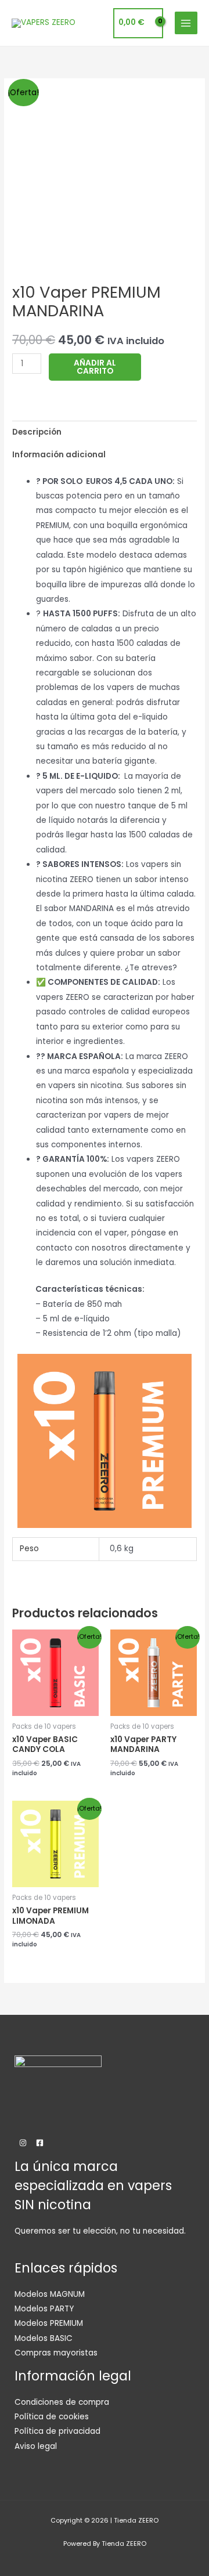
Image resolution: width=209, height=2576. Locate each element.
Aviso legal (36, 2446)
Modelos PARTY (44, 2309)
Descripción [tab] (37, 432)
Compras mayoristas (56, 2353)
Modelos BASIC (44, 2338)
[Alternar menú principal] (186, 23)
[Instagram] (23, 2143)
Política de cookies (52, 2417)
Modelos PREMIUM (49, 2323)
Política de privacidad (57, 2431)
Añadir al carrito (95, 367)
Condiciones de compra (62, 2402)
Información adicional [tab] (59, 455)
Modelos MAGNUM (50, 2294)
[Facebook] (40, 2143)
